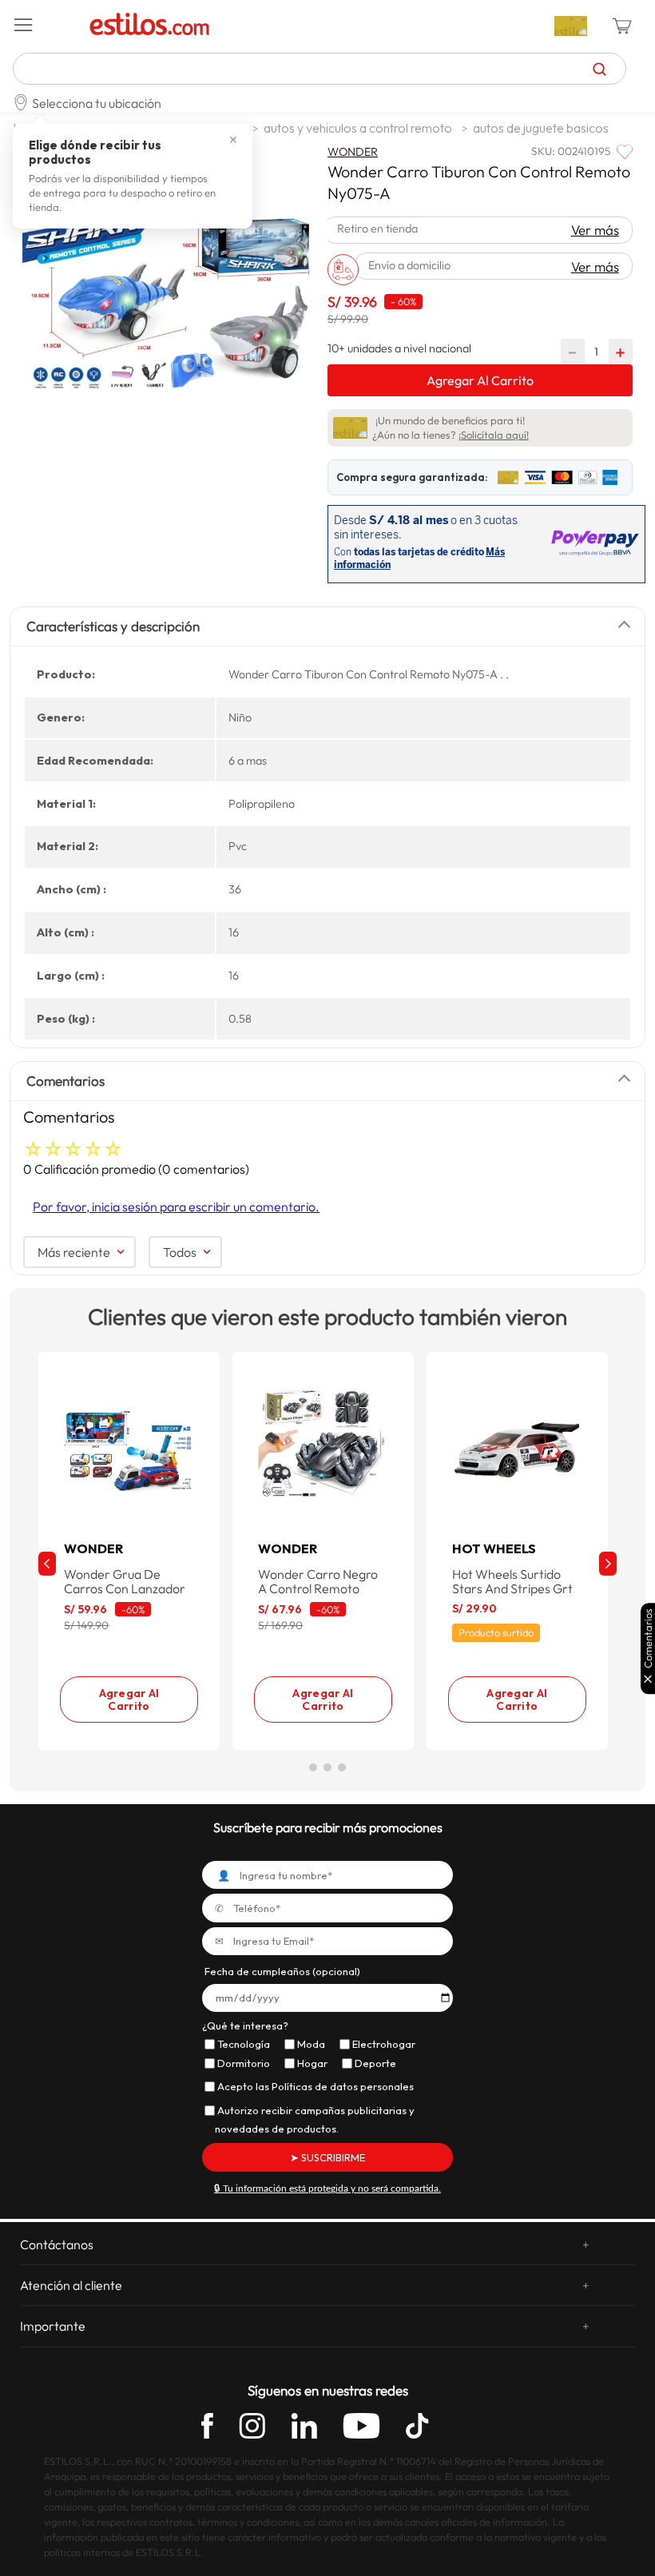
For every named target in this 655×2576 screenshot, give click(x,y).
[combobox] (320, 69)
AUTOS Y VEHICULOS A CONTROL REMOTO (358, 128)
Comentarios (648, 1639)
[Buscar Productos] (599, 69)
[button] (46, 26)
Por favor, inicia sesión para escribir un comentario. (176, 1207)
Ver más (595, 230)
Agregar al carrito (129, 1699)
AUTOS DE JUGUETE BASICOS (541, 128)
